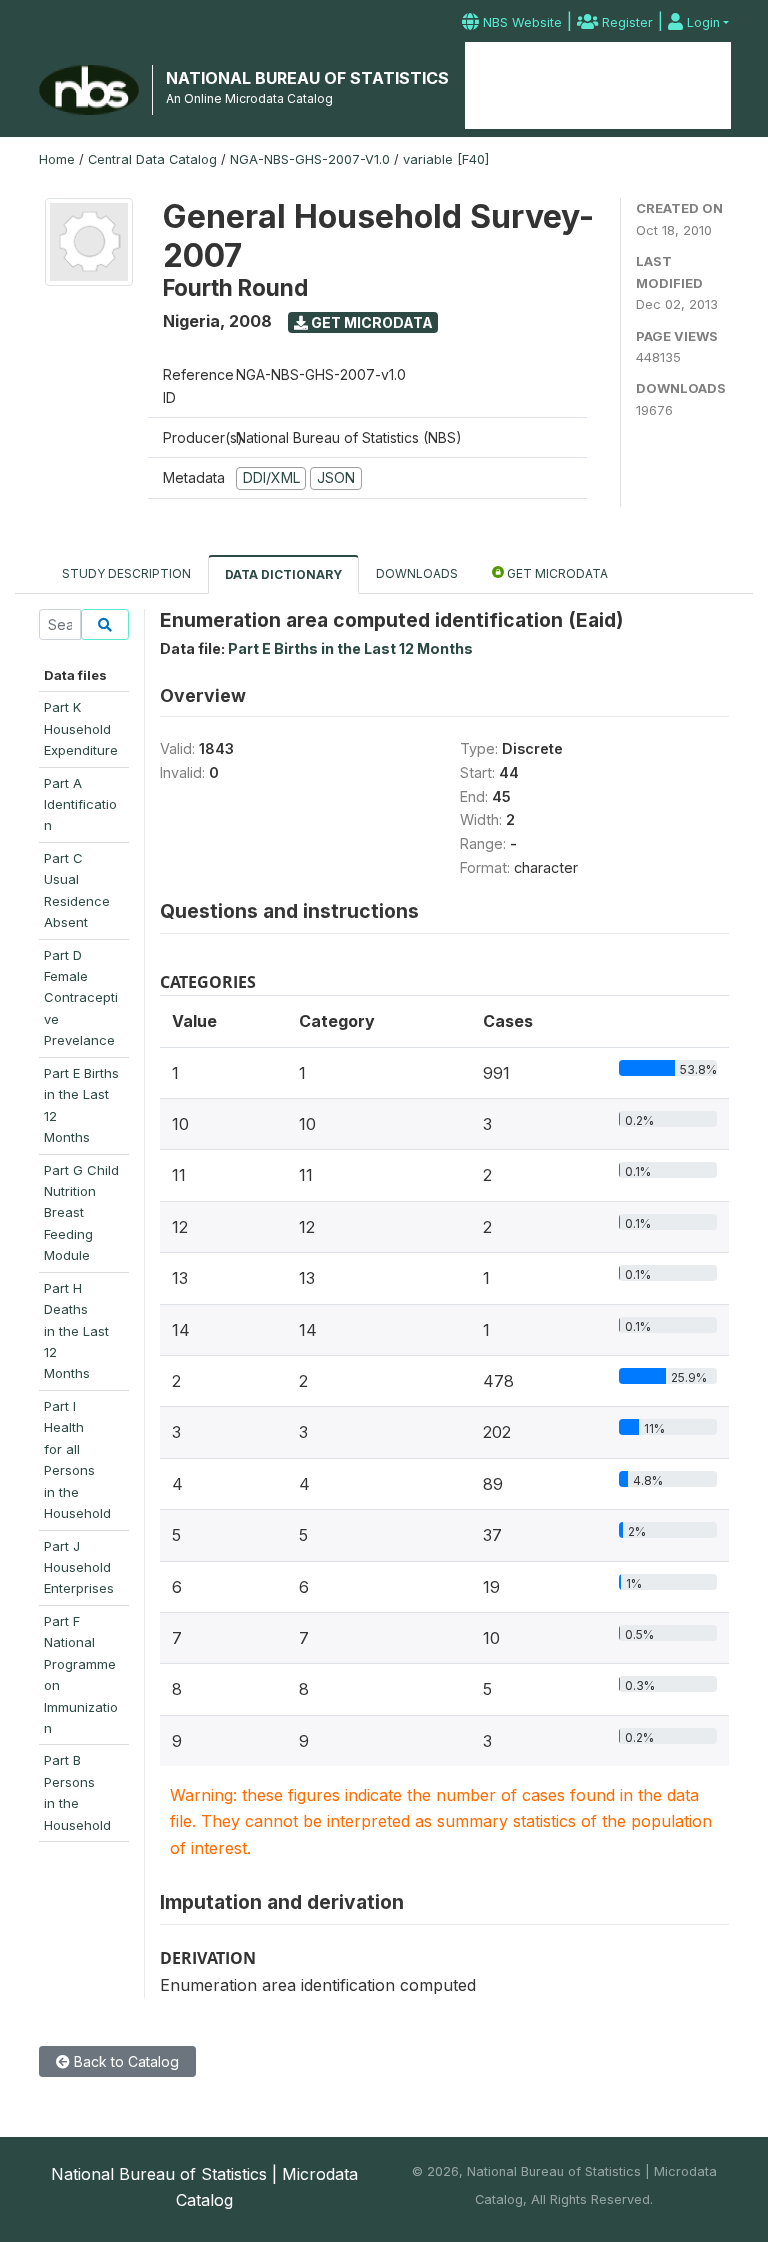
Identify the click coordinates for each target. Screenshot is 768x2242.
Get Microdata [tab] (556, 573)
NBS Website (520, 22)
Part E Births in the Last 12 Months (350, 648)
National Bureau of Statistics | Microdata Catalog (204, 2187)
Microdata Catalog (597, 86)
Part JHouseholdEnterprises (79, 1567)
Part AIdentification (80, 804)
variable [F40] (446, 159)
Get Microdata (370, 322)
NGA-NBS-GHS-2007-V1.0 (310, 159)
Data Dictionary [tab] (283, 574)
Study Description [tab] (126, 573)
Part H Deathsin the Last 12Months (76, 1331)
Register (625, 22)
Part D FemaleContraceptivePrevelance (81, 998)
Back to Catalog (124, 2061)
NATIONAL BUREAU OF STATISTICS (307, 78)
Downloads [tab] (417, 573)
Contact (694, 75)
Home (509, 75)
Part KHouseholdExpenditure (81, 728)
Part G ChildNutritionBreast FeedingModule (81, 1213)
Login (701, 22)
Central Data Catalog (152, 159)
